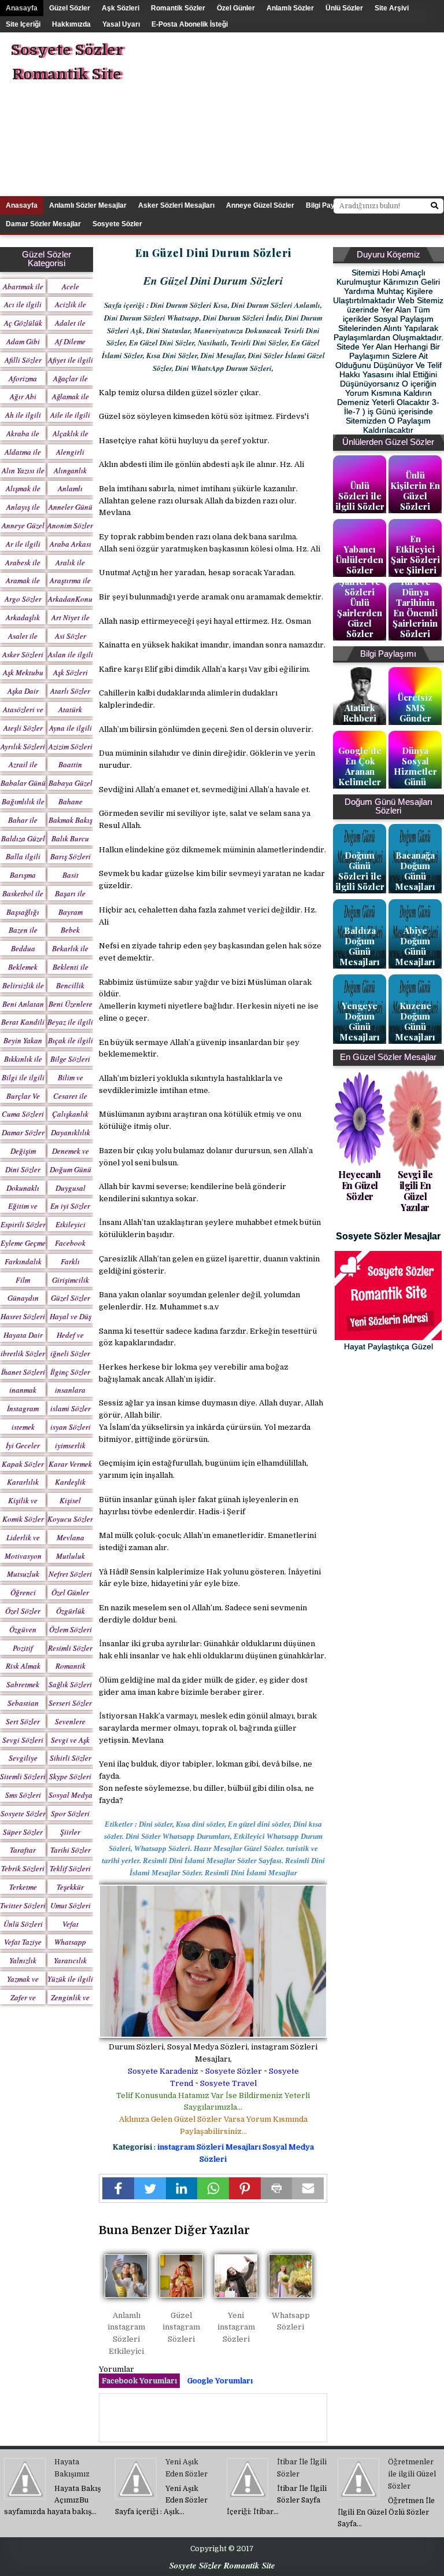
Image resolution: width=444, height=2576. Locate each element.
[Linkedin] (182, 2188)
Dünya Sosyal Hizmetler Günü (415, 766)
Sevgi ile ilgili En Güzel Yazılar (415, 1191)
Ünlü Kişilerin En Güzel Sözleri (415, 491)
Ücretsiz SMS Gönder (415, 708)
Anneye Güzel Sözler (260, 205)
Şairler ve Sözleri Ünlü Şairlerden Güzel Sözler (360, 608)
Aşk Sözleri (121, 8)
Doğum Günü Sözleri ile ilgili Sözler (360, 871)
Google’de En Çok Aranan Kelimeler (360, 766)
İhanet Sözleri (23, 1372)
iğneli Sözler (70, 1353)
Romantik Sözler (178, 8)
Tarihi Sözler (71, 1850)
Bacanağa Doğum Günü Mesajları (415, 871)
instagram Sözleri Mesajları (210, 2147)
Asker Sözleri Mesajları (176, 205)
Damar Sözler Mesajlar (43, 224)
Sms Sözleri (23, 1795)
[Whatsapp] (213, 2188)
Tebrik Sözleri (23, 1868)
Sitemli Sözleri (23, 1776)
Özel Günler (236, 8)
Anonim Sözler (70, 525)
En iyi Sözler (70, 1206)
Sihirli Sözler (71, 1758)
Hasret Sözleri (23, 1316)
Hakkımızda (71, 24)
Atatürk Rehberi (360, 713)
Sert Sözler (23, 1721)
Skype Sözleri (70, 1776)
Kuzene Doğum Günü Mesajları (415, 1021)
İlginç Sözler (70, 1372)
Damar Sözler (23, 1132)
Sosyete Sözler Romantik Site (67, 62)
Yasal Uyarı (121, 24)
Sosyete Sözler (234, 2071)
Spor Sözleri (70, 1813)
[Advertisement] (311, 113)
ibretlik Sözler (23, 1353)
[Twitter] (150, 2188)
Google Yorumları (220, 2381)
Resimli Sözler (70, 1648)
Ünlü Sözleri (23, 1924)
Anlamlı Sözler (290, 8)
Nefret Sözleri (70, 1574)
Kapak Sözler (23, 1464)
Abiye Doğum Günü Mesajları (415, 946)
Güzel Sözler (70, 8)
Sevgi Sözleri (23, 1740)
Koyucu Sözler (70, 1519)
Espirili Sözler (23, 1224)
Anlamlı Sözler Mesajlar (88, 205)
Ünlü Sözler (344, 8)
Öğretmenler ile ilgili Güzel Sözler (412, 2474)
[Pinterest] (245, 2188)
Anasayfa (22, 8)
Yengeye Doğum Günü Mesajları (360, 1021)
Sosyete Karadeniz (163, 2071)
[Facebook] (118, 2188)
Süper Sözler (23, 1832)
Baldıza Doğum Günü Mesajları (360, 946)
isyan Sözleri (71, 1427)
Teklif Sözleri (70, 1868)
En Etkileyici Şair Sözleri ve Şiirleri (415, 554)
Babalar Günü (23, 783)
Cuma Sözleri (23, 1114)
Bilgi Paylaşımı (330, 205)
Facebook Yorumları (139, 2381)
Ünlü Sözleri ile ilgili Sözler (360, 496)
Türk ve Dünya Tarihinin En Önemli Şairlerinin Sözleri (415, 608)
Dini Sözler (23, 1169)
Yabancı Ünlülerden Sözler (360, 560)
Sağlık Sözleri (70, 1684)
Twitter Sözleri (23, 1905)
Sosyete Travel (228, 2083)
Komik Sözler (23, 1519)
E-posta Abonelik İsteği (190, 24)
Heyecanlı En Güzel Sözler (360, 1185)
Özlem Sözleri (71, 1629)
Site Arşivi (392, 8)
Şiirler (70, 1832)
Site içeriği (23, 24)
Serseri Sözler (70, 1703)
